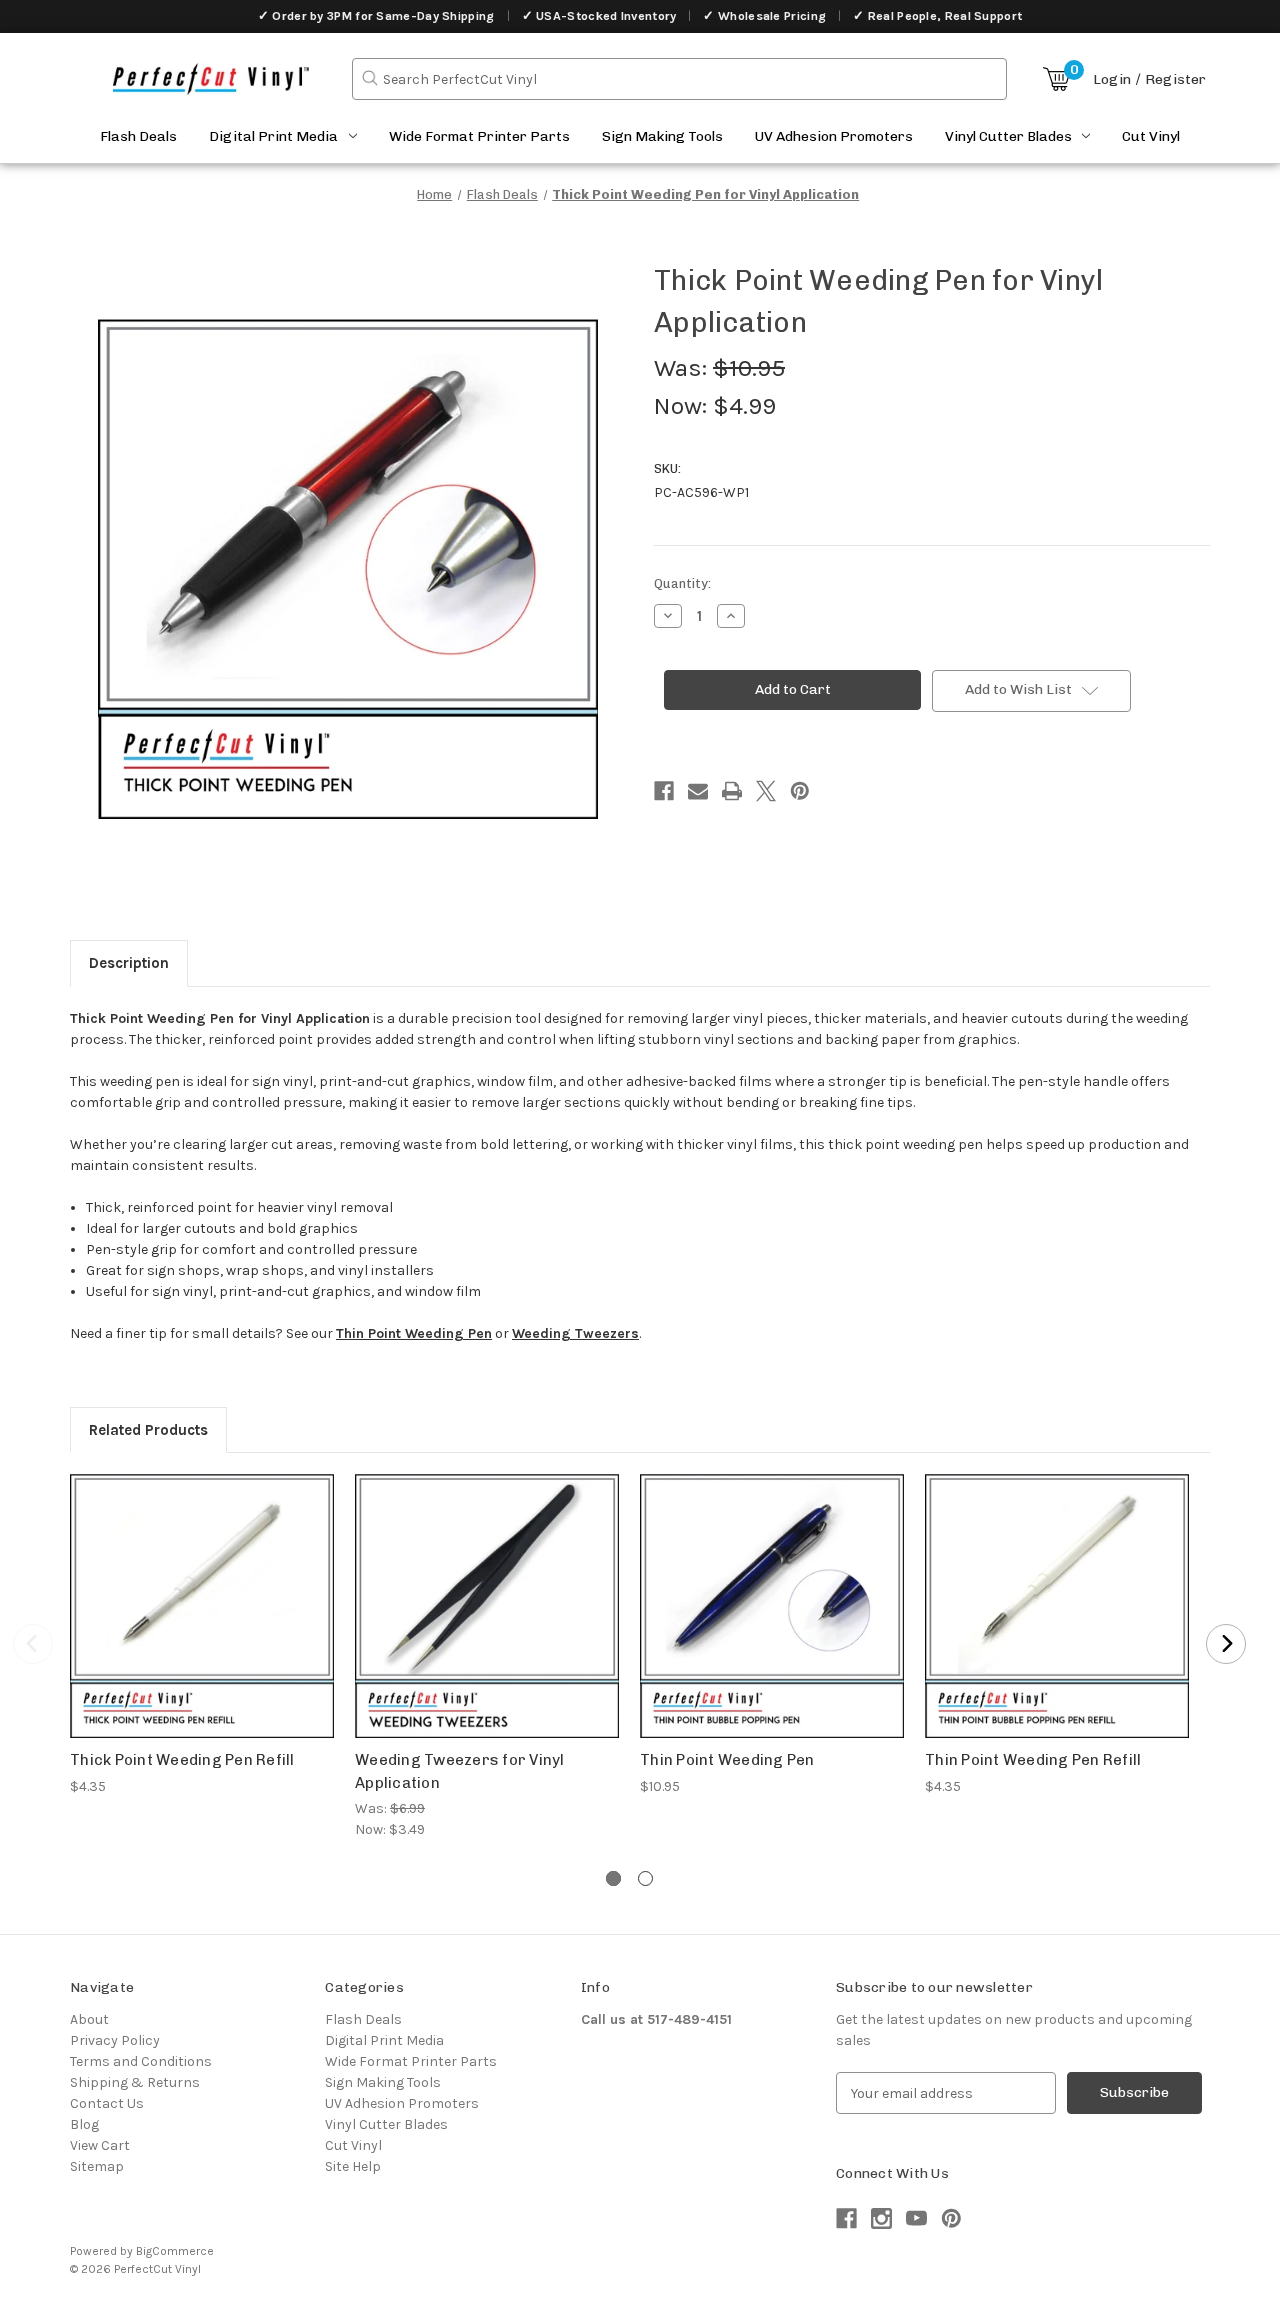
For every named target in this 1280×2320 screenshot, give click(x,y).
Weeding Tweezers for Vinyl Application (460, 1771)
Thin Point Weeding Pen (727, 1760)
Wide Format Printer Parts (479, 136)
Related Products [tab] (148, 1430)
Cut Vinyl (1151, 136)
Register (1175, 79)
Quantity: (682, 583)
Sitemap (97, 2166)
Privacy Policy (115, 2040)
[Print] (732, 791)
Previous (33, 1644)
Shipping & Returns (135, 2082)
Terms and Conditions (141, 2061)
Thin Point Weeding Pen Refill (1033, 1760)
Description (129, 963)
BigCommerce (175, 2251)
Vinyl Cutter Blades (1008, 136)
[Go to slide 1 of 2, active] (613, 1878)
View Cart (100, 2145)
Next (1226, 1644)
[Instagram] (881, 2218)
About (89, 2019)
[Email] (698, 791)
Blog (84, 2124)
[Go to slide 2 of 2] (645, 1878)
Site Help (353, 2166)
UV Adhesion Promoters (834, 136)
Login (1112, 79)
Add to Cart (202, 1623)
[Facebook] (664, 791)
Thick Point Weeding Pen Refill (182, 1760)
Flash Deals (138, 136)
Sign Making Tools (662, 136)
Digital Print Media (273, 136)
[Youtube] (916, 2218)
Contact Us (107, 2103)
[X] (766, 791)
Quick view (202, 1588)
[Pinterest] (800, 791)
